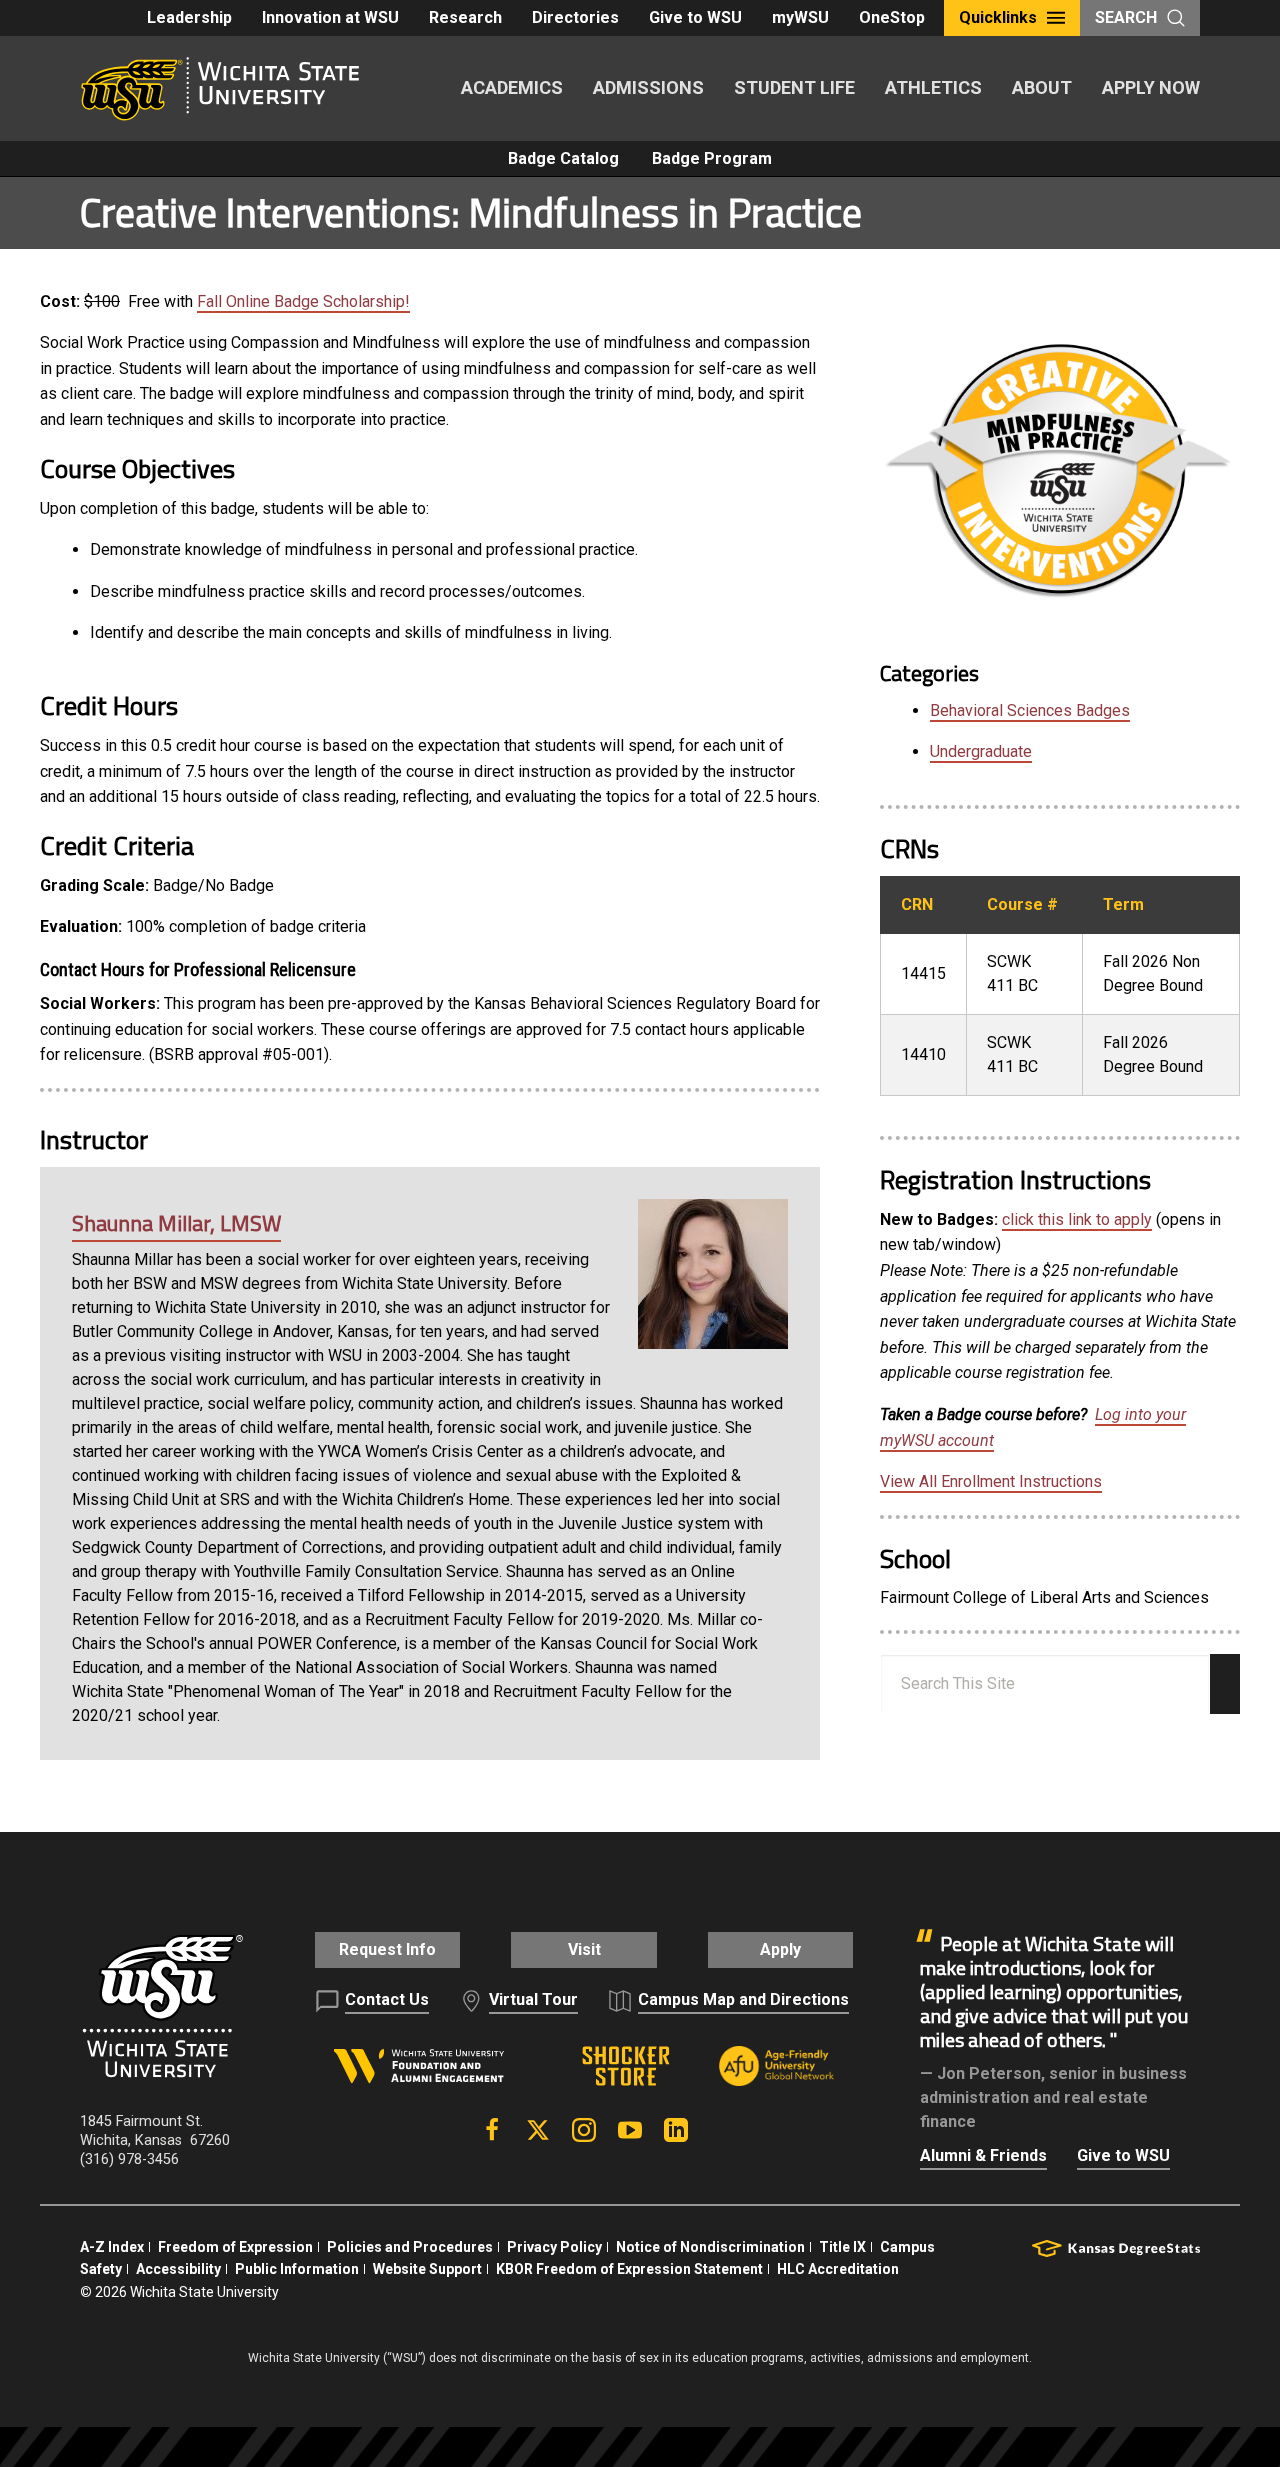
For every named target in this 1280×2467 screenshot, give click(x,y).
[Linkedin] (676, 2130)
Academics (512, 87)
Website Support (427, 2269)
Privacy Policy (554, 2247)
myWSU (800, 17)
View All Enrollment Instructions (991, 1481)
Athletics (933, 87)
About (1042, 87)
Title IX (842, 2247)
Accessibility (178, 2269)
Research (465, 17)
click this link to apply (1077, 1219)
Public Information (297, 2269)
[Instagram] (584, 2130)
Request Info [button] (387, 1949)
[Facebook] (492, 2130)
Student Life (794, 87)
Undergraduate (981, 751)
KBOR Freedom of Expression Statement (629, 2269)
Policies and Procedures (410, 2247)
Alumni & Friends (983, 2155)
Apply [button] (780, 1949)
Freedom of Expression (235, 2247)
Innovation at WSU (330, 17)
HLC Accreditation (838, 2269)
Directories (575, 17)
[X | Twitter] (538, 2130)
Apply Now (1151, 87)
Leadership (189, 17)
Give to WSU (695, 17)
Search (1126, 17)
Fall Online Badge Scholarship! (303, 301)
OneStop (892, 17)
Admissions (648, 87)
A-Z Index (112, 2247)
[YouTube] (630, 2130)
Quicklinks (998, 17)
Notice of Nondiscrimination (710, 2247)
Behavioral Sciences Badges (1030, 710)
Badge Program (712, 158)
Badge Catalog (563, 158)
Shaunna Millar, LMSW (176, 1223)
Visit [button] (584, 1949)
